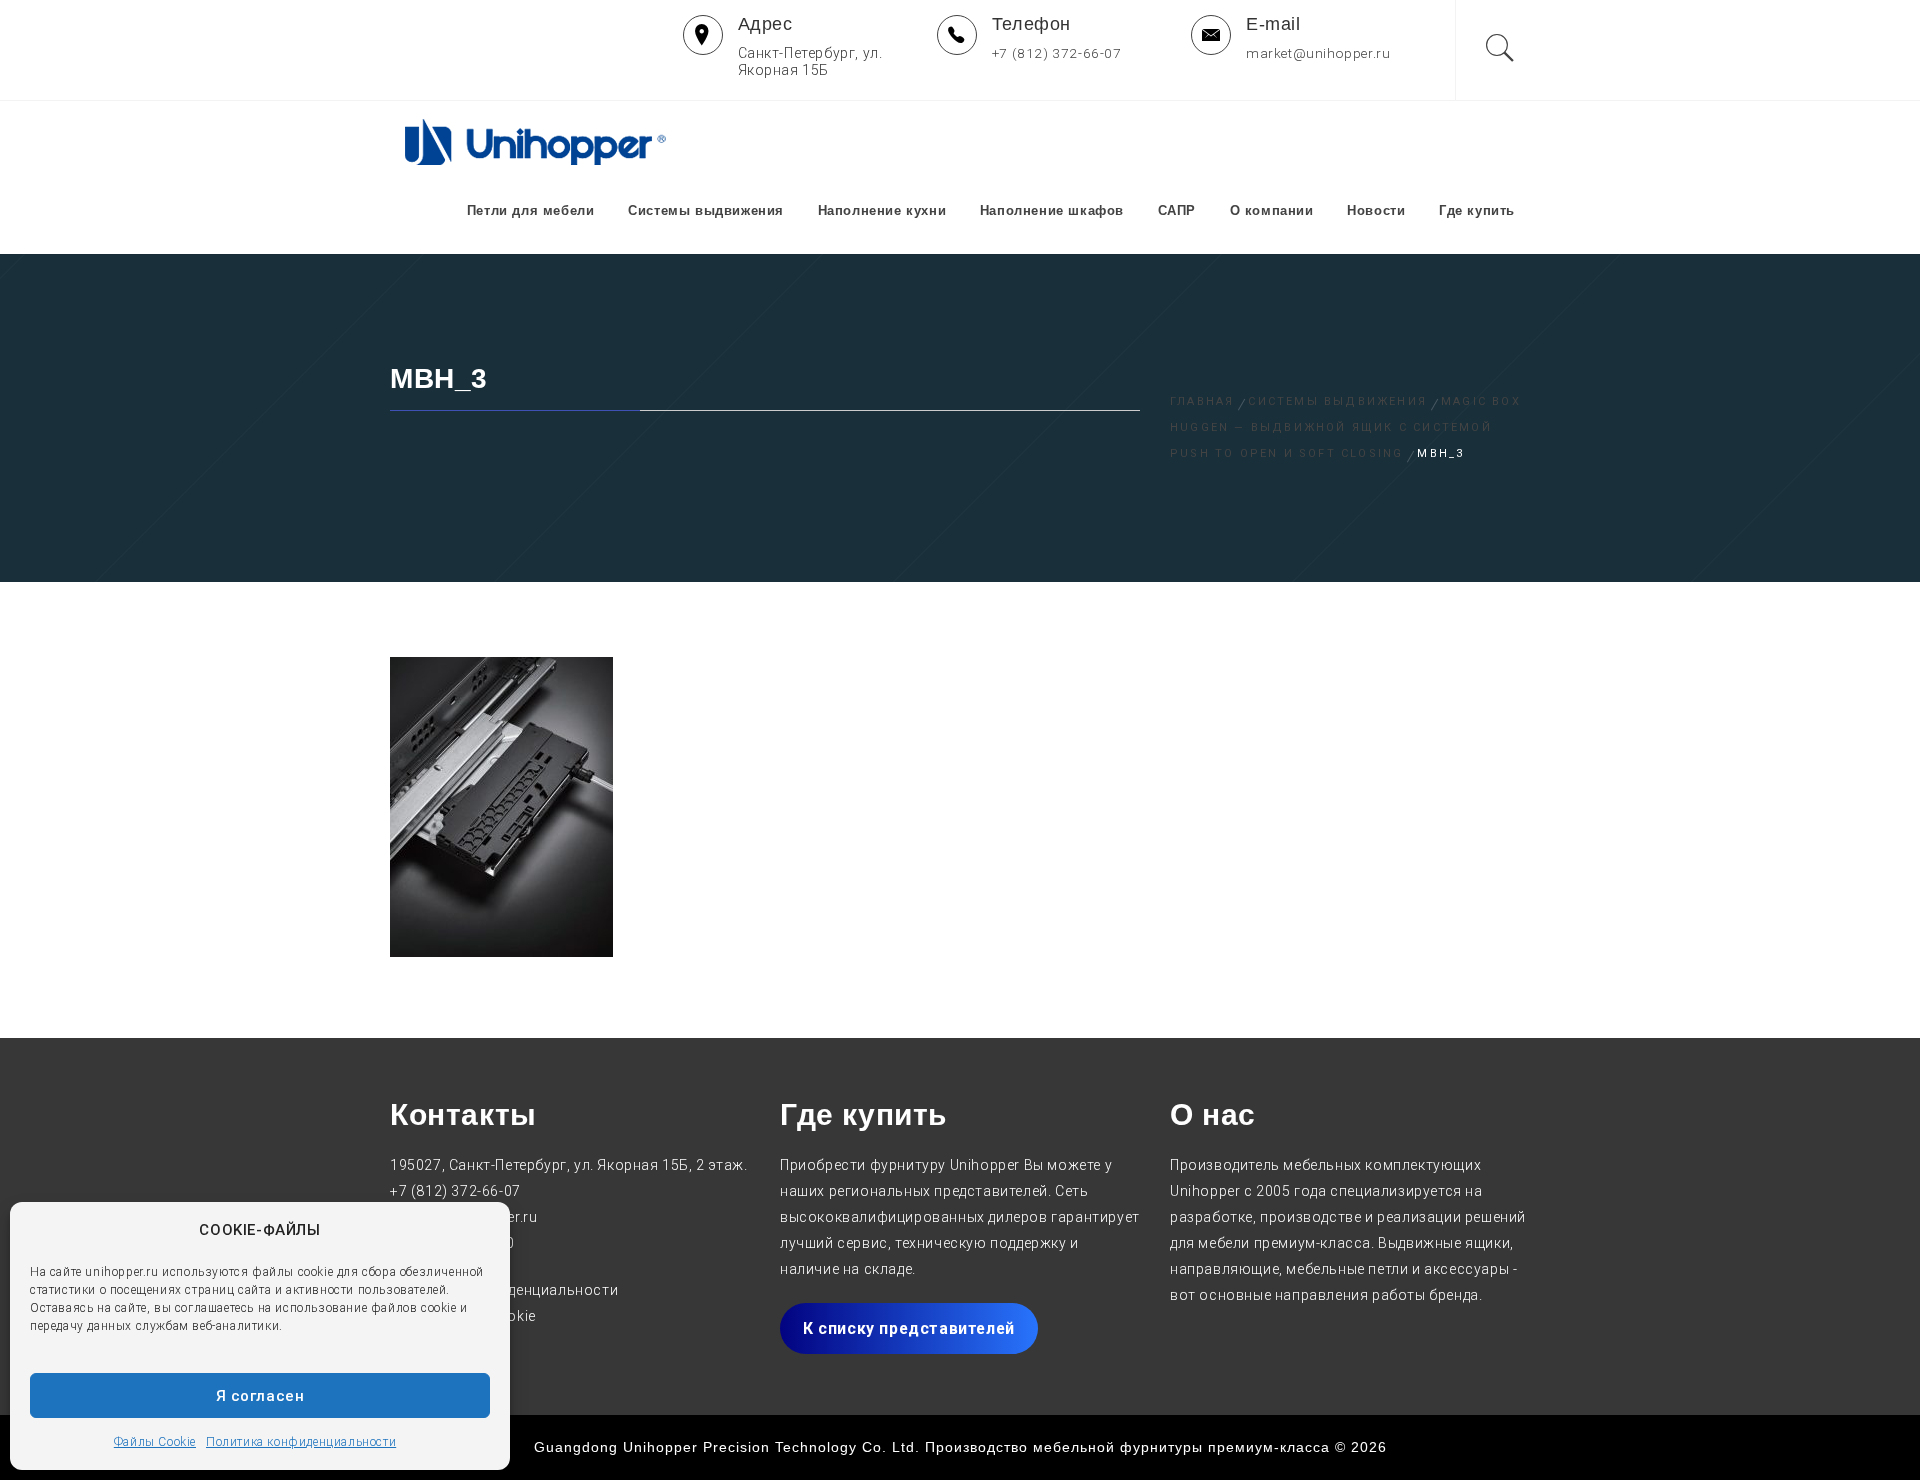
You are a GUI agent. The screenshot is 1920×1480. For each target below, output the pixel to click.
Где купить (1477, 210)
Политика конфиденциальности (301, 1442)
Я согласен (260, 1396)
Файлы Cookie (155, 1442)
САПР (1177, 210)
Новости (1376, 210)
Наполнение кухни (882, 210)
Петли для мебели (531, 210)
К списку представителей (909, 1328)
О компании (1272, 210)
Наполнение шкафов (1052, 210)
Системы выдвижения (706, 210)
